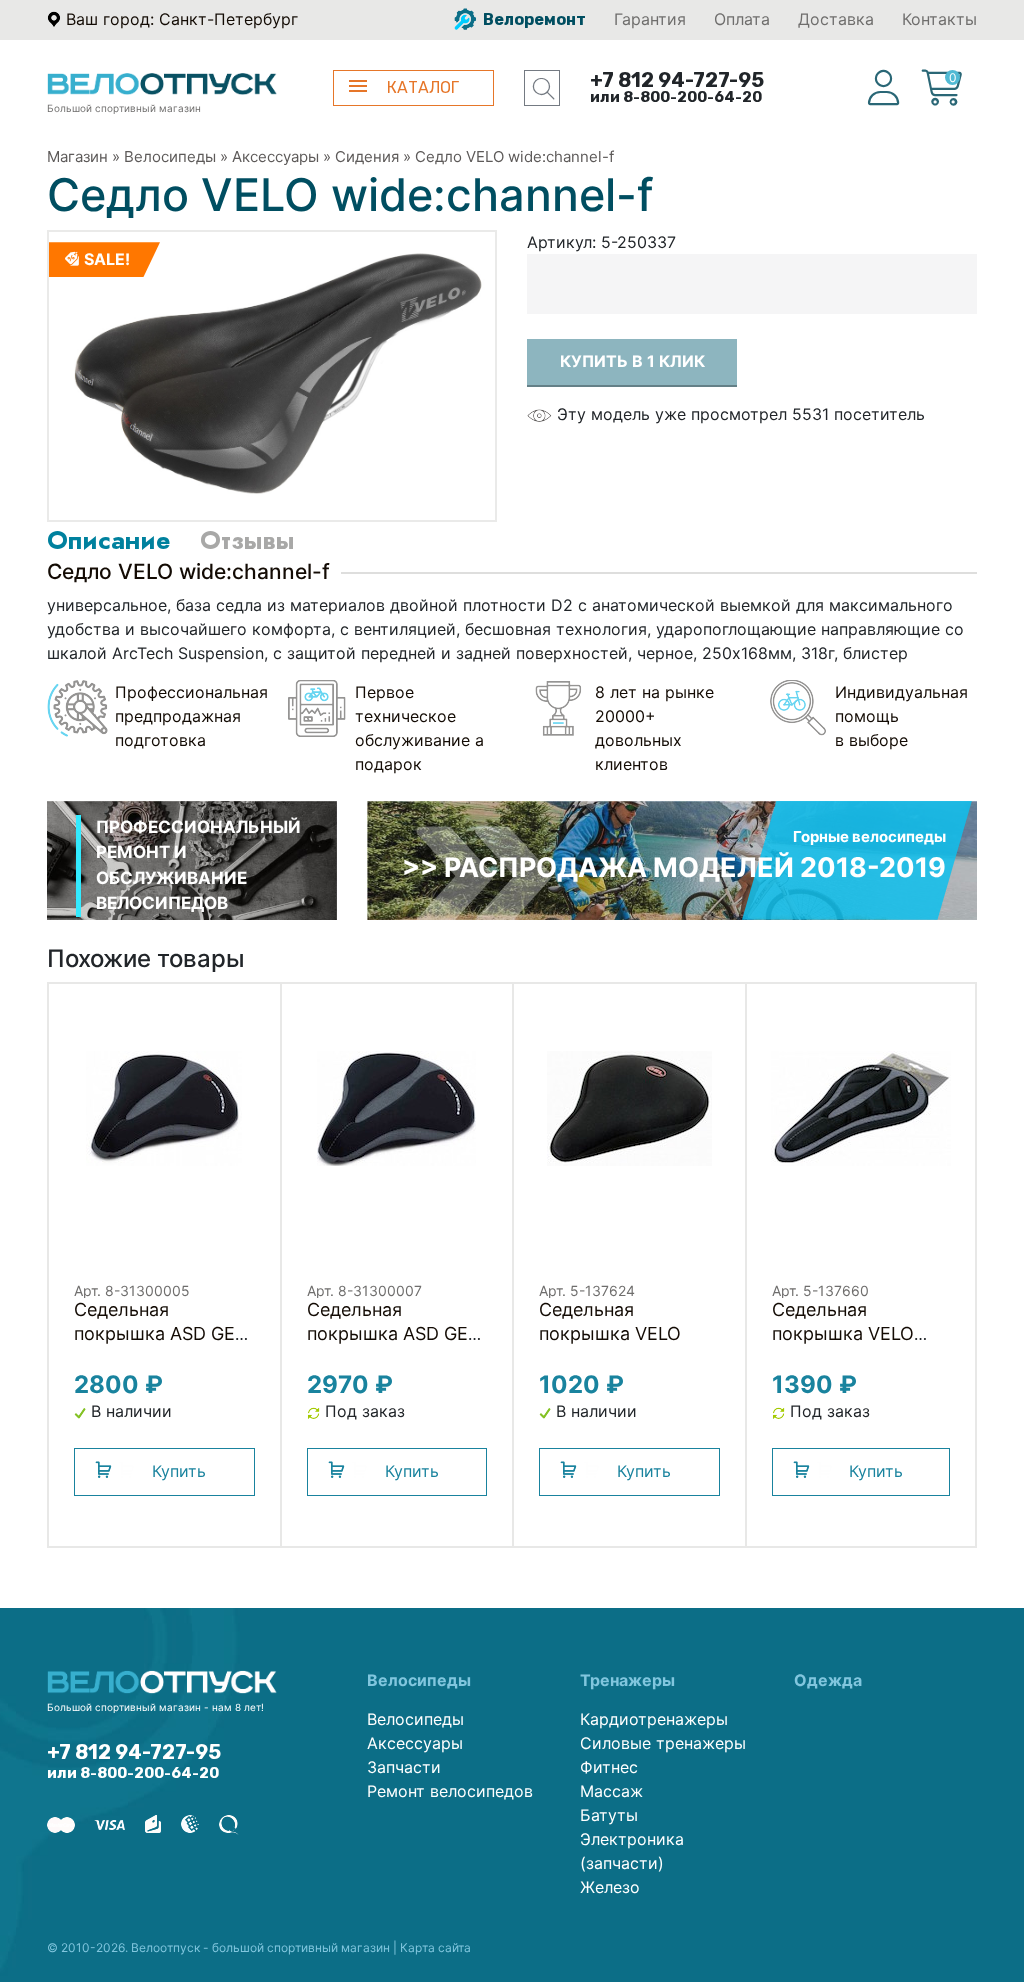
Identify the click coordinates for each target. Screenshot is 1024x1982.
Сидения (367, 156)
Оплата (742, 19)
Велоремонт (533, 19)
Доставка (836, 19)
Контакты (939, 19)
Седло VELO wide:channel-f (514, 156)
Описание (108, 540)
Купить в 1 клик (632, 361)
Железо (610, 1887)
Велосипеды (170, 156)
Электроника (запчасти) (632, 1851)
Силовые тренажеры (663, 1743)
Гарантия (650, 19)
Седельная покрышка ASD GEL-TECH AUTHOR (162, 1333)
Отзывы (247, 540)
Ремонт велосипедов (450, 1791)
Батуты (609, 1815)
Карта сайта (435, 1947)
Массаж (611, 1791)
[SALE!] (272, 374)
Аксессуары (275, 156)
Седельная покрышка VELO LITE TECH (843, 1333)
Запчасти (404, 1767)
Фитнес (609, 1767)
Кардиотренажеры (654, 1719)
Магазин (77, 156)
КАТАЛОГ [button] (423, 87)
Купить (179, 1471)
